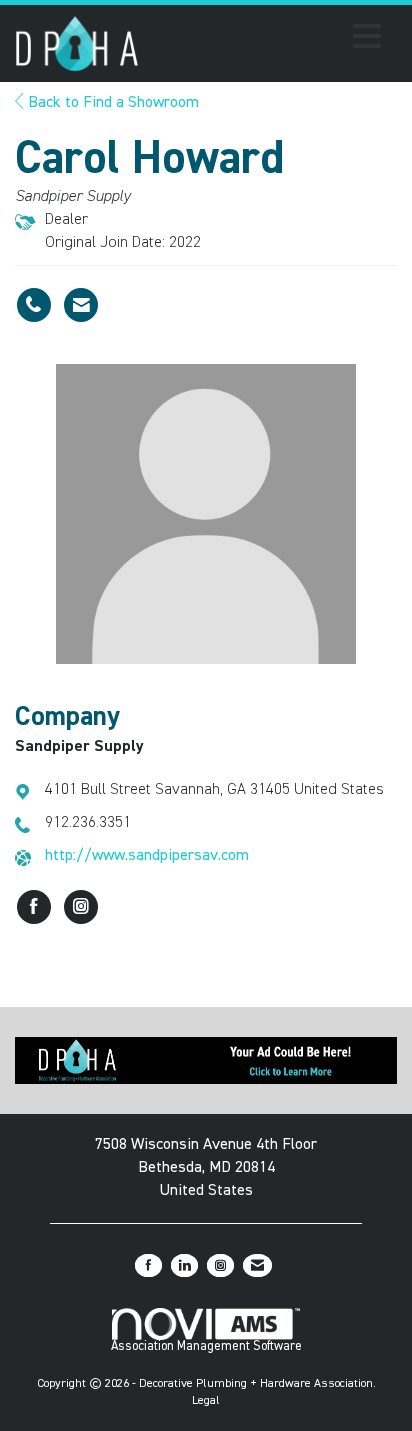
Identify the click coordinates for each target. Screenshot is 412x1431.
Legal (206, 1401)
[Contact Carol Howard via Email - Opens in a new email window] (81, 305)
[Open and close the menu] (265, 40)
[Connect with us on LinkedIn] (184, 1265)
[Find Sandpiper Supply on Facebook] (34, 907)
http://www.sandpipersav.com (147, 856)
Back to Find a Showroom (111, 103)
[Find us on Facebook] (148, 1265)
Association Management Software (206, 1346)
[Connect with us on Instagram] (220, 1265)
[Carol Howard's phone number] (34, 305)
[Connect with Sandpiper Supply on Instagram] (81, 907)
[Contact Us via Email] (257, 1265)
